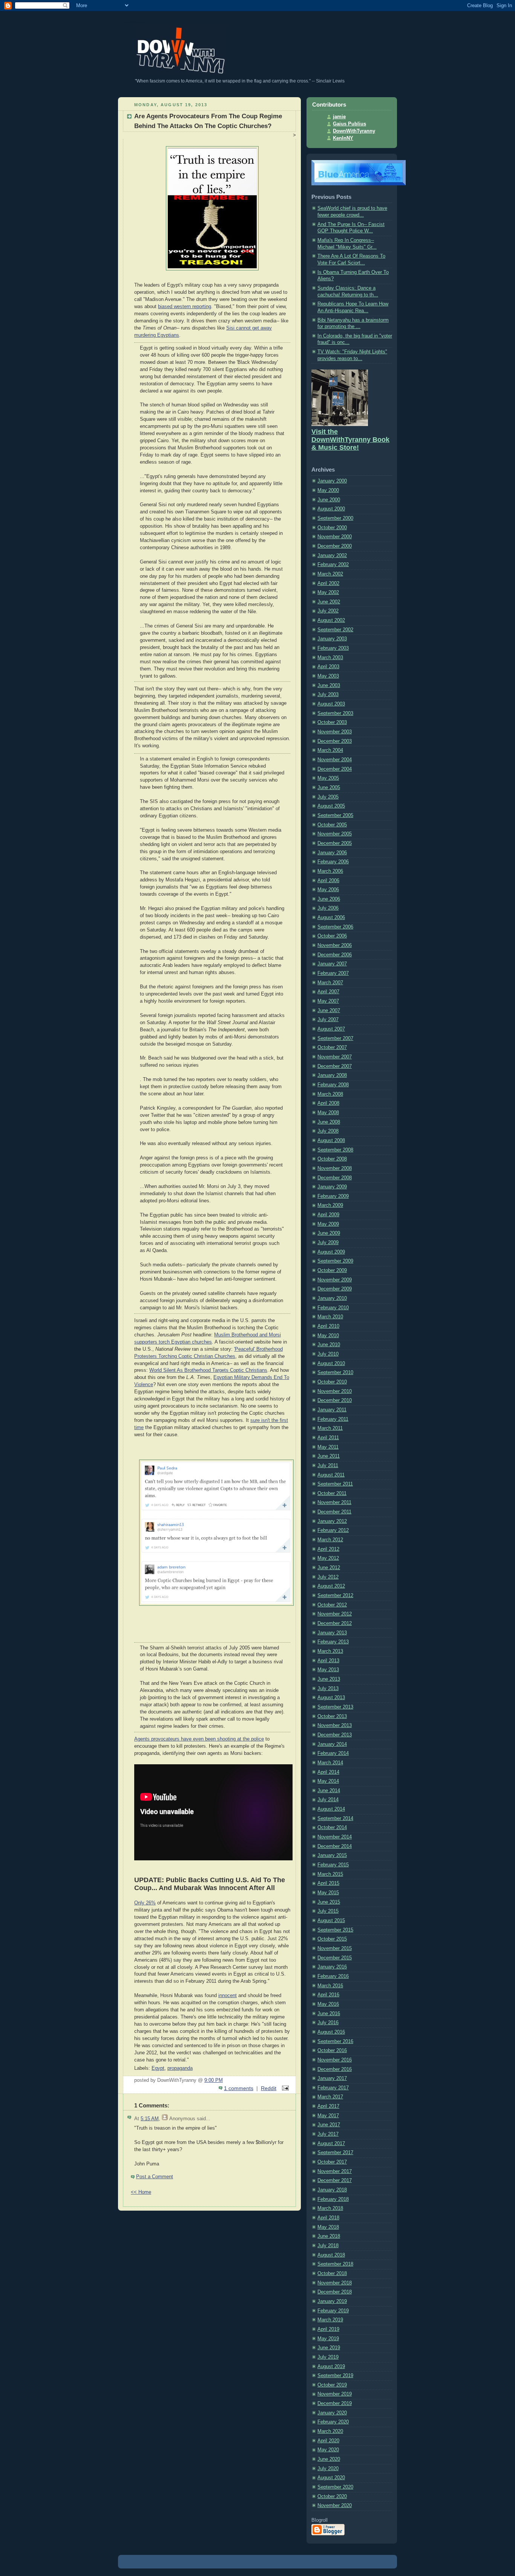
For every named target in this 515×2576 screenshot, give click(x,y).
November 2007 (335, 1057)
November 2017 (335, 2171)
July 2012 (328, 1577)
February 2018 (333, 2199)
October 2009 (332, 1270)
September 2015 (335, 1930)
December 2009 (335, 1289)
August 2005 (331, 806)
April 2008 (328, 1103)
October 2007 (332, 1048)
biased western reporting (185, 307)
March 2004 (330, 750)
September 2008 (335, 1150)
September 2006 (335, 927)
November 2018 (335, 2283)
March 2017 (330, 2097)
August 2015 (331, 1921)
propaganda (180, 2068)
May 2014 (328, 1781)
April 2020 (328, 2441)
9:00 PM (214, 2080)
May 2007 (328, 1001)
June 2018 (329, 2236)
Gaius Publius (349, 124)
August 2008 (331, 1141)
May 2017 (328, 2116)
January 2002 (332, 556)
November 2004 (335, 760)
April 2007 (328, 992)
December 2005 (335, 843)
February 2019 (333, 2311)
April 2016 (328, 1995)
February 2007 (333, 973)
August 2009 (331, 1252)
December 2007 (335, 1066)
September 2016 (335, 2042)
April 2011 (328, 1438)
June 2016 (329, 2014)
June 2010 (329, 1345)
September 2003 (335, 713)
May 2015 (328, 1893)
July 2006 (328, 908)
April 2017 (328, 2106)
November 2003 (335, 732)
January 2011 (332, 1410)
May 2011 (328, 1447)
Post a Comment (155, 2177)
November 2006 (335, 945)
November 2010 (335, 1391)
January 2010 (332, 1298)
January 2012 (332, 1521)
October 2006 (332, 936)
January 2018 (332, 2190)
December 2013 (335, 1735)
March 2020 (330, 2431)
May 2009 (328, 1224)
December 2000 (335, 546)
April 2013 (328, 1661)
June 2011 (329, 1456)
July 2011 (328, 1466)
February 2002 (333, 565)
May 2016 (328, 2004)
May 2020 (328, 2450)
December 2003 (335, 741)
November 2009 (335, 1280)
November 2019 (335, 2394)
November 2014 (335, 1837)
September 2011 (335, 1484)
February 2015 (333, 1865)
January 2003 (332, 639)
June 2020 (329, 2459)
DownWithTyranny (354, 131)
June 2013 (329, 1679)
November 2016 (335, 2060)
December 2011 (334, 1512)
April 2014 (328, 1772)
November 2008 (335, 1168)
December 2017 (335, 2181)
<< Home (141, 2192)
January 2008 (332, 1075)
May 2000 (328, 490)
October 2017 (332, 2162)
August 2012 (331, 1586)
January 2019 (332, 2301)
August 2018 (331, 2255)
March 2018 (330, 2208)
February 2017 (333, 2088)
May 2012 (328, 1558)
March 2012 (330, 1540)
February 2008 (333, 1085)
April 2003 (328, 667)
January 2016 (332, 1967)
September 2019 (335, 2376)
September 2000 (335, 518)
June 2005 (329, 788)
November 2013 (335, 1725)
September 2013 (335, 1707)
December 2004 (335, 769)
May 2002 (328, 592)
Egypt (158, 2068)
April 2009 (328, 1215)
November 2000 (335, 537)
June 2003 (329, 686)
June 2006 (329, 899)
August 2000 (331, 509)
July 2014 (328, 1800)
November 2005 (335, 834)
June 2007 (329, 1011)
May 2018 (328, 2227)
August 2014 (331, 1809)
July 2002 (328, 611)
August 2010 (331, 1364)
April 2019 (328, 2329)
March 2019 (330, 2320)
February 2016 (333, 1976)
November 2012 (335, 1614)
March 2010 (330, 1317)
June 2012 (329, 1568)
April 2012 (328, 1549)
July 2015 (328, 1911)
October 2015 (332, 1939)
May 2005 (328, 778)
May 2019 (328, 2339)
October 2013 (332, 1716)
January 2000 (332, 481)
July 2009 (328, 1243)
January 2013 (332, 1633)
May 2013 (328, 1670)
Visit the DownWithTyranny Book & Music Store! (350, 440)
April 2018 (328, 2218)
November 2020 (335, 2506)
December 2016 (335, 2069)
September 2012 (335, 1596)
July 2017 (328, 2134)
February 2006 (333, 862)
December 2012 (335, 1623)
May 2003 (328, 676)
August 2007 (331, 1029)
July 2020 (328, 2469)
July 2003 (328, 695)
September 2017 (335, 2153)
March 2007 (330, 983)
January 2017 (332, 2078)
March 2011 (330, 1428)
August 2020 (331, 2478)
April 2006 (328, 881)
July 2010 (328, 1354)
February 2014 (333, 1753)
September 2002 (335, 630)
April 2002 (328, 583)
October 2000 (332, 528)
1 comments (239, 2088)
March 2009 (330, 1205)
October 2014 (332, 1828)
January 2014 (332, 1744)
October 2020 (332, 2497)
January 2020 (332, 2413)
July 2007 (328, 1020)
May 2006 (328, 890)
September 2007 (335, 1038)
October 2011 (332, 1493)
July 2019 (328, 2357)
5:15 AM (150, 2119)
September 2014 (335, 1819)
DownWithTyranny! (134, 22)
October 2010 (332, 1382)
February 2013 (333, 1642)
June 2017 (329, 2125)
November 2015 (335, 1948)
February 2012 (333, 1530)
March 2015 (330, 1874)
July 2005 (328, 797)
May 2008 (328, 1113)
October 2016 (332, 2051)
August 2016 (331, 2032)
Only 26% (145, 1903)
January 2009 (332, 1187)
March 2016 (330, 1986)
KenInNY (343, 138)
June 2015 (329, 1902)
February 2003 (333, 648)
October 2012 (332, 1605)
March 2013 (330, 1651)
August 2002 (331, 620)
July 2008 (328, 1131)
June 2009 (329, 1233)
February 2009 (333, 1196)
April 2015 (328, 1883)
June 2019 (329, 2348)
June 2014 (329, 1791)
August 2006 (331, 918)
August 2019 (331, 2367)
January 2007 (332, 964)
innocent (228, 1996)
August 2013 (331, 1698)
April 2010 (328, 1326)
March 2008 (330, 1094)
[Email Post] (284, 2088)
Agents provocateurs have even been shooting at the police (199, 1739)
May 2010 (328, 1336)
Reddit (269, 2088)
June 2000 (329, 500)
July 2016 (328, 2023)
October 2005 (332, 825)
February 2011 (333, 1419)
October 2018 (332, 2274)
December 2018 (335, 2292)
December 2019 (335, 2403)
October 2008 (332, 1159)
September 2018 (335, 2264)
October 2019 (332, 2385)
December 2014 (335, 1846)
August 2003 (331, 704)
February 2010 (333, 1308)
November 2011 (334, 1503)
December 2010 (335, 1400)
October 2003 (332, 722)
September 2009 (335, 1261)
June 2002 (329, 602)
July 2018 (328, 2246)
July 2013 (328, 1689)
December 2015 (335, 1958)
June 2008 (329, 1122)
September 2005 (335, 815)
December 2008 (335, 1178)
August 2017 (331, 2144)
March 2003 (330, 658)
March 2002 (330, 574)
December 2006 (335, 955)
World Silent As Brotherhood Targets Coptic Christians (208, 1370)
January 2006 (332, 853)
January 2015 (332, 1855)
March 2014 (330, 1763)
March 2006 (330, 871)
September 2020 (335, 2487)
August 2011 (331, 1475)
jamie (339, 117)
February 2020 (333, 2422)
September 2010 (335, 1373)
